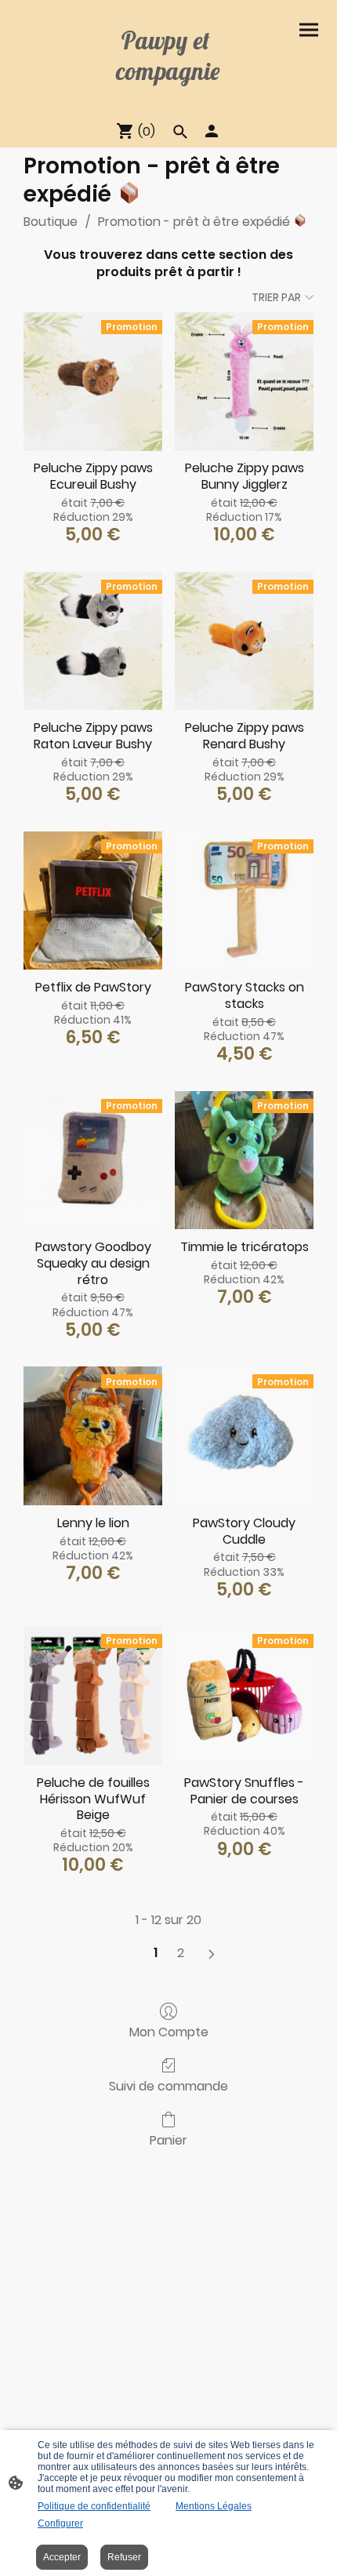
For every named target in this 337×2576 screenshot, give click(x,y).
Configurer (60, 2523)
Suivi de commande (168, 2085)
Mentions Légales (214, 2506)
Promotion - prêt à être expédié (196, 222)
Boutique (51, 222)
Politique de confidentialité (94, 2506)
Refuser (124, 2557)
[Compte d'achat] (212, 131)
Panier (168, 2139)
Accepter (62, 2557)
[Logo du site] (168, 101)
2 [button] (181, 1953)
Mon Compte (169, 2031)
